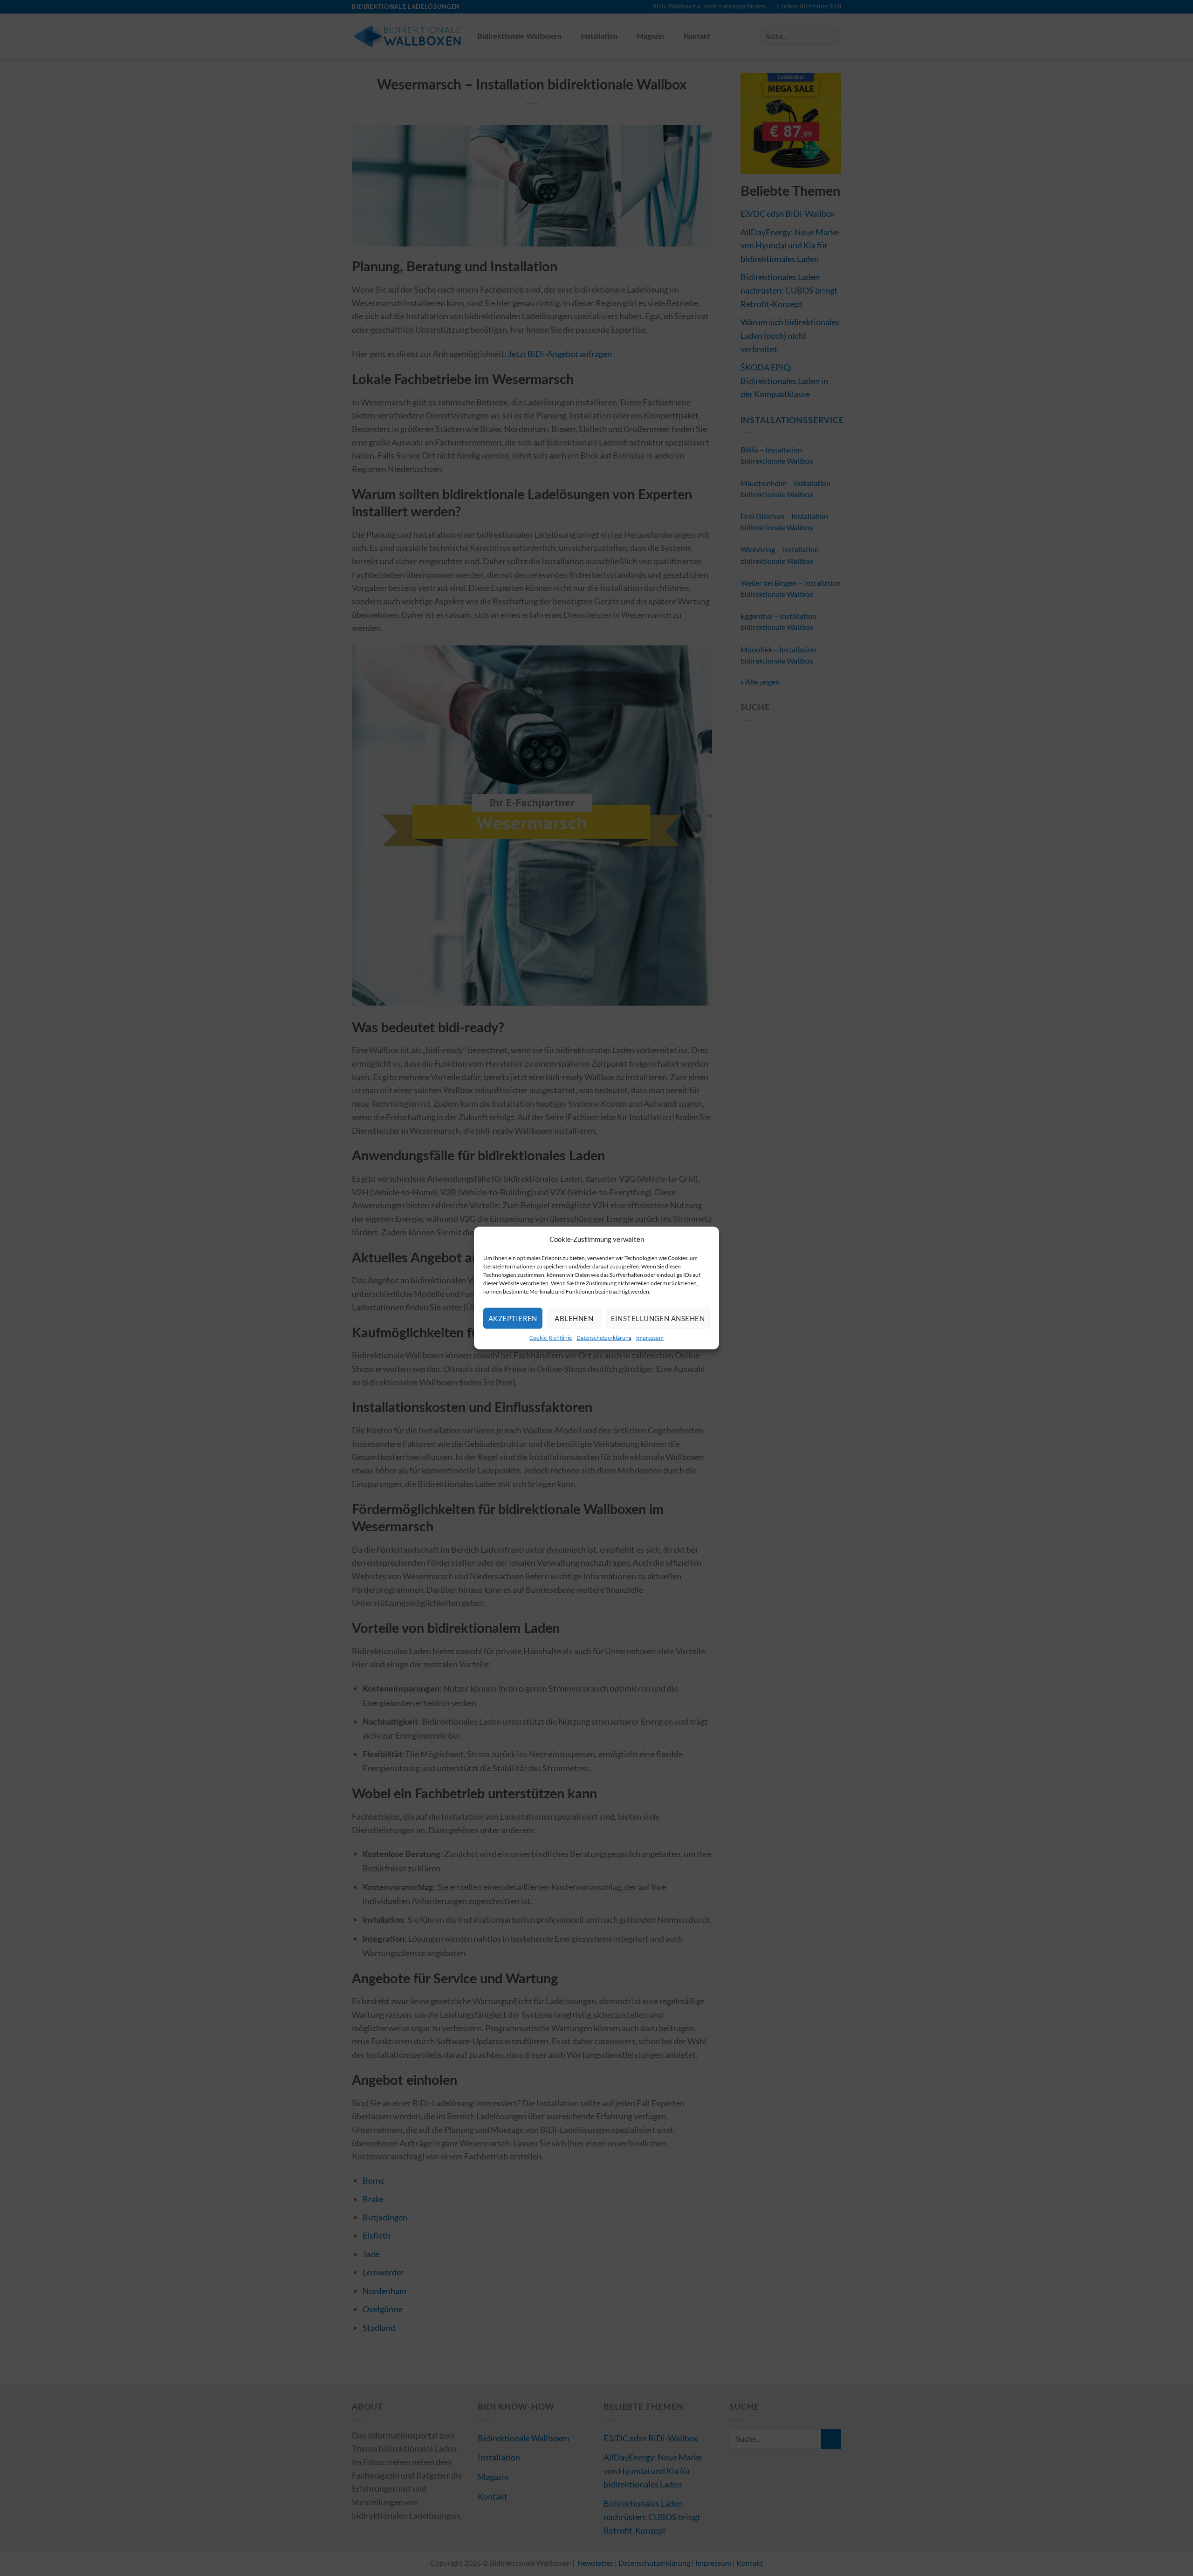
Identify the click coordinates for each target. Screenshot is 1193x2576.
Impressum (650, 1338)
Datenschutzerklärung (604, 1338)
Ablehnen (574, 1318)
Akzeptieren (513, 1318)
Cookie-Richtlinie (551, 1338)
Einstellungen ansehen (658, 1318)
